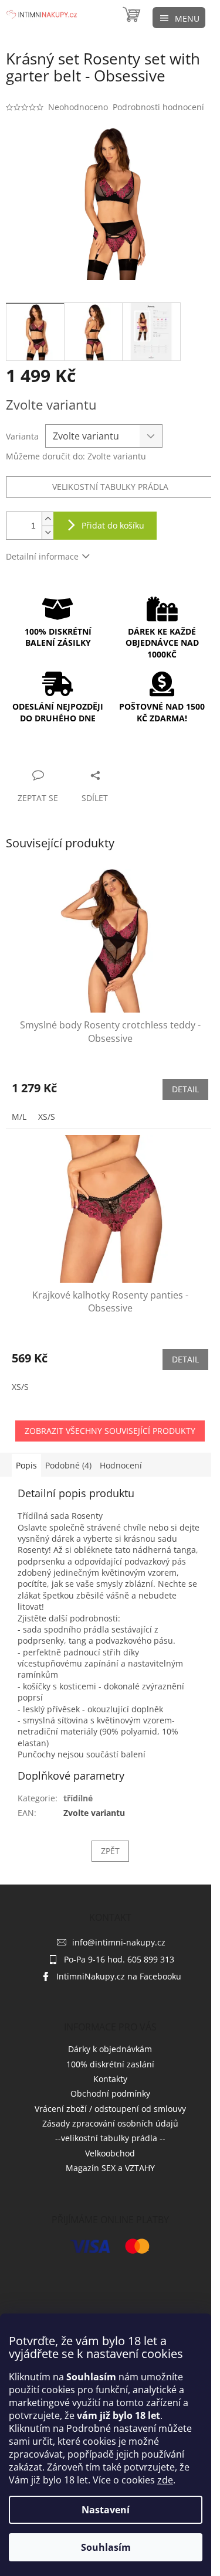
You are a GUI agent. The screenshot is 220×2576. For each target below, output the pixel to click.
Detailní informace (42, 556)
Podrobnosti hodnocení (158, 107)
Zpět (110, 1851)
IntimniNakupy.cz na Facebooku (119, 1976)
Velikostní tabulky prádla (110, 487)
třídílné (78, 1798)
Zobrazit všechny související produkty (110, 1431)
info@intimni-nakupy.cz (119, 1942)
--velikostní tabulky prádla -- (110, 2138)
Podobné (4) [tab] (68, 1465)
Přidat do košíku (113, 525)
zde (165, 2480)
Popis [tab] (26, 1465)
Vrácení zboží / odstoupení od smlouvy (110, 2109)
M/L (19, 1117)
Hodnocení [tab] (121, 1465)
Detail (185, 1089)
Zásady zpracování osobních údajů (110, 2123)
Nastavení (106, 2510)
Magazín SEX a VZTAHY (110, 2168)
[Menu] (179, 18)
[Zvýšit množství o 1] (48, 519)
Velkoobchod (110, 2153)
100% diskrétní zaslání (110, 2064)
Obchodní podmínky (110, 2093)
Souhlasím (106, 2547)
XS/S (47, 1117)
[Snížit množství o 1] (48, 532)
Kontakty (110, 2079)
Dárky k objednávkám (110, 2049)
